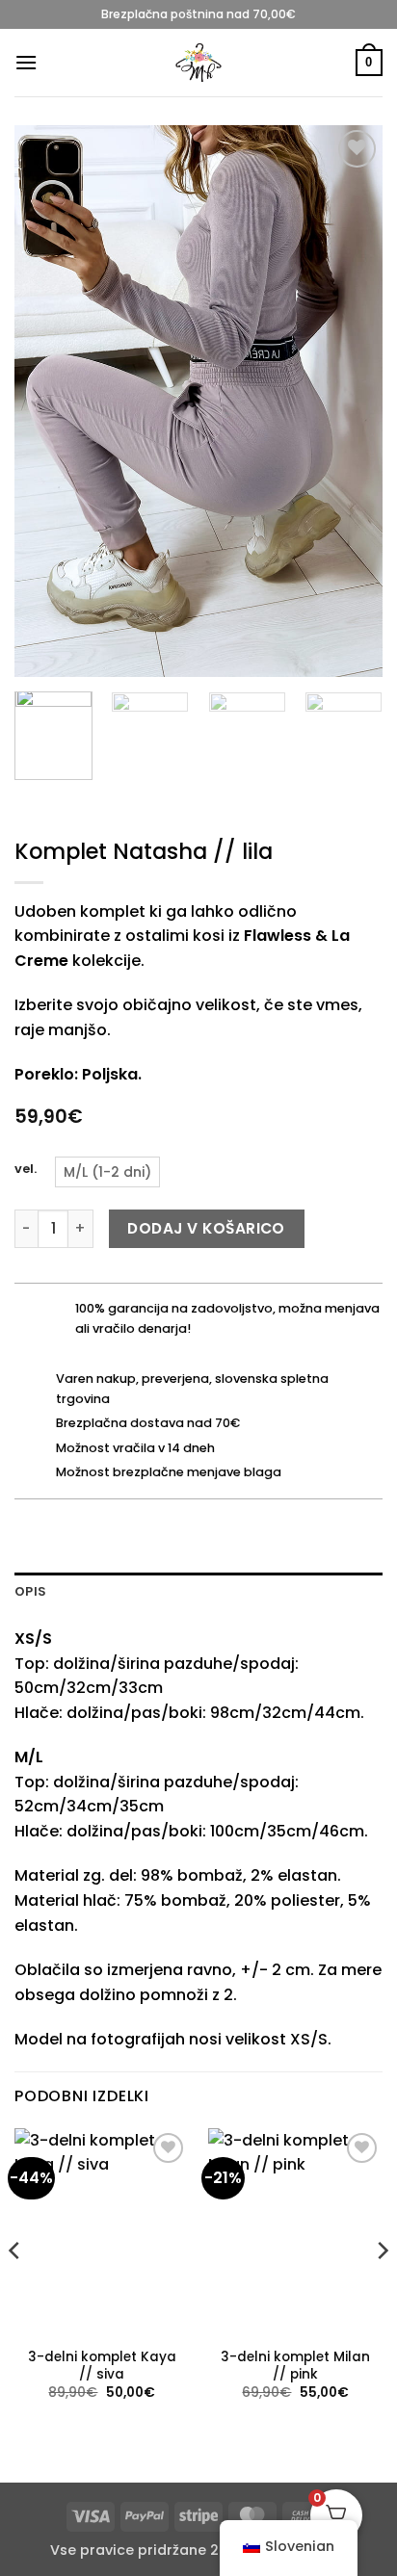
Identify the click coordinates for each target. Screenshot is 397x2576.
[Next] (351, 401)
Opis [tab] (30, 1591)
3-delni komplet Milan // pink (295, 2366)
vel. (26, 1169)
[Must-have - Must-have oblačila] (198, 63)
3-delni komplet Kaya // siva (102, 2366)
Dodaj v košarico (206, 1228)
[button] (26, 62)
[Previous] (46, 401)
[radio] (107, 1172)
